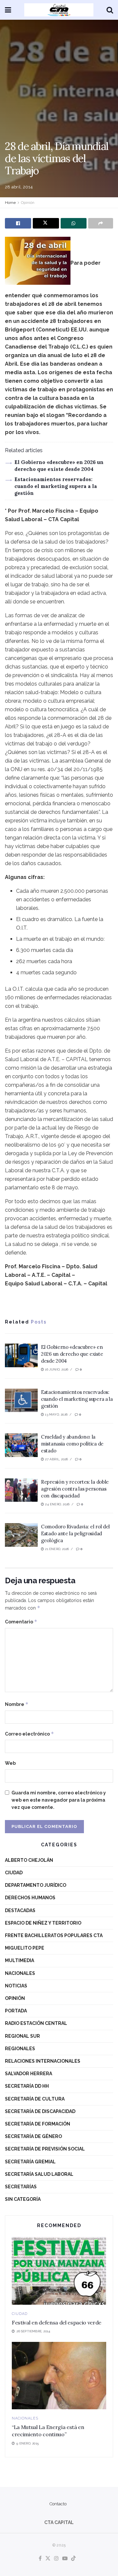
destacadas (20, 1910)
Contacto (58, 2504)
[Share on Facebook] (18, 223)
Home (10, 203)
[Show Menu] (8, 10)
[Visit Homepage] (59, 10)
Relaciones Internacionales (43, 2061)
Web (10, 1763)
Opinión (28, 203)
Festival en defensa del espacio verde (57, 2322)
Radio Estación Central (36, 2023)
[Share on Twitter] (46, 223)
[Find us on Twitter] (48, 2559)
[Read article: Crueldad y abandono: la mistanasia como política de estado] (21, 1445)
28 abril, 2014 (19, 187)
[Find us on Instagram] (56, 2559)
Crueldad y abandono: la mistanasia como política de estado (72, 1444)
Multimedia (20, 1960)
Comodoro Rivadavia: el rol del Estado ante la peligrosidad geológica (75, 1533)
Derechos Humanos (30, 1898)
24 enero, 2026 (57, 1504)
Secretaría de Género (33, 2136)
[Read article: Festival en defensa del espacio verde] (59, 2271)
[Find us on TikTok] (73, 2559)
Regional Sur (22, 2036)
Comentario (21, 1622)
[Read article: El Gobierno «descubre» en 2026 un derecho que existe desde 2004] (21, 1355)
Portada (16, 2011)
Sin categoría (23, 2199)
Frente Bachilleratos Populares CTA (54, 1935)
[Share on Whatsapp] (74, 223)
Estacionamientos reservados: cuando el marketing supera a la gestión (56, 486)
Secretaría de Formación (38, 2124)
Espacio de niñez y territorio (43, 1923)
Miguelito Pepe (25, 1948)
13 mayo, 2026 (56, 1414)
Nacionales (20, 1973)
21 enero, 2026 (56, 1549)
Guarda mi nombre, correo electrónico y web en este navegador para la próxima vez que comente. (59, 1800)
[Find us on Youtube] (65, 2559)
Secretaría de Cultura (35, 2099)
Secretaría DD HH (27, 2086)
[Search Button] (110, 10)
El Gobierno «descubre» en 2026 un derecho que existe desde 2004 (72, 1354)
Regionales (20, 2049)
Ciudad (14, 1873)
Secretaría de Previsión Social (45, 2149)
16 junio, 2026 (56, 1369)
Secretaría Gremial (30, 2162)
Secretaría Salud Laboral (39, 2174)
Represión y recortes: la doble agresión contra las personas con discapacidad (75, 1489)
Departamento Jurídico (36, 1885)
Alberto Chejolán (29, 1860)
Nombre (17, 1704)
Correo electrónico (29, 1734)
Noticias (16, 1986)
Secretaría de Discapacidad (40, 2111)
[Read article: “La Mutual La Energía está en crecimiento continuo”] (59, 2376)
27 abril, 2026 (56, 1459)
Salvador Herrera (29, 2074)
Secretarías (21, 2187)
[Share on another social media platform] (101, 223)
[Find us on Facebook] (40, 2559)
